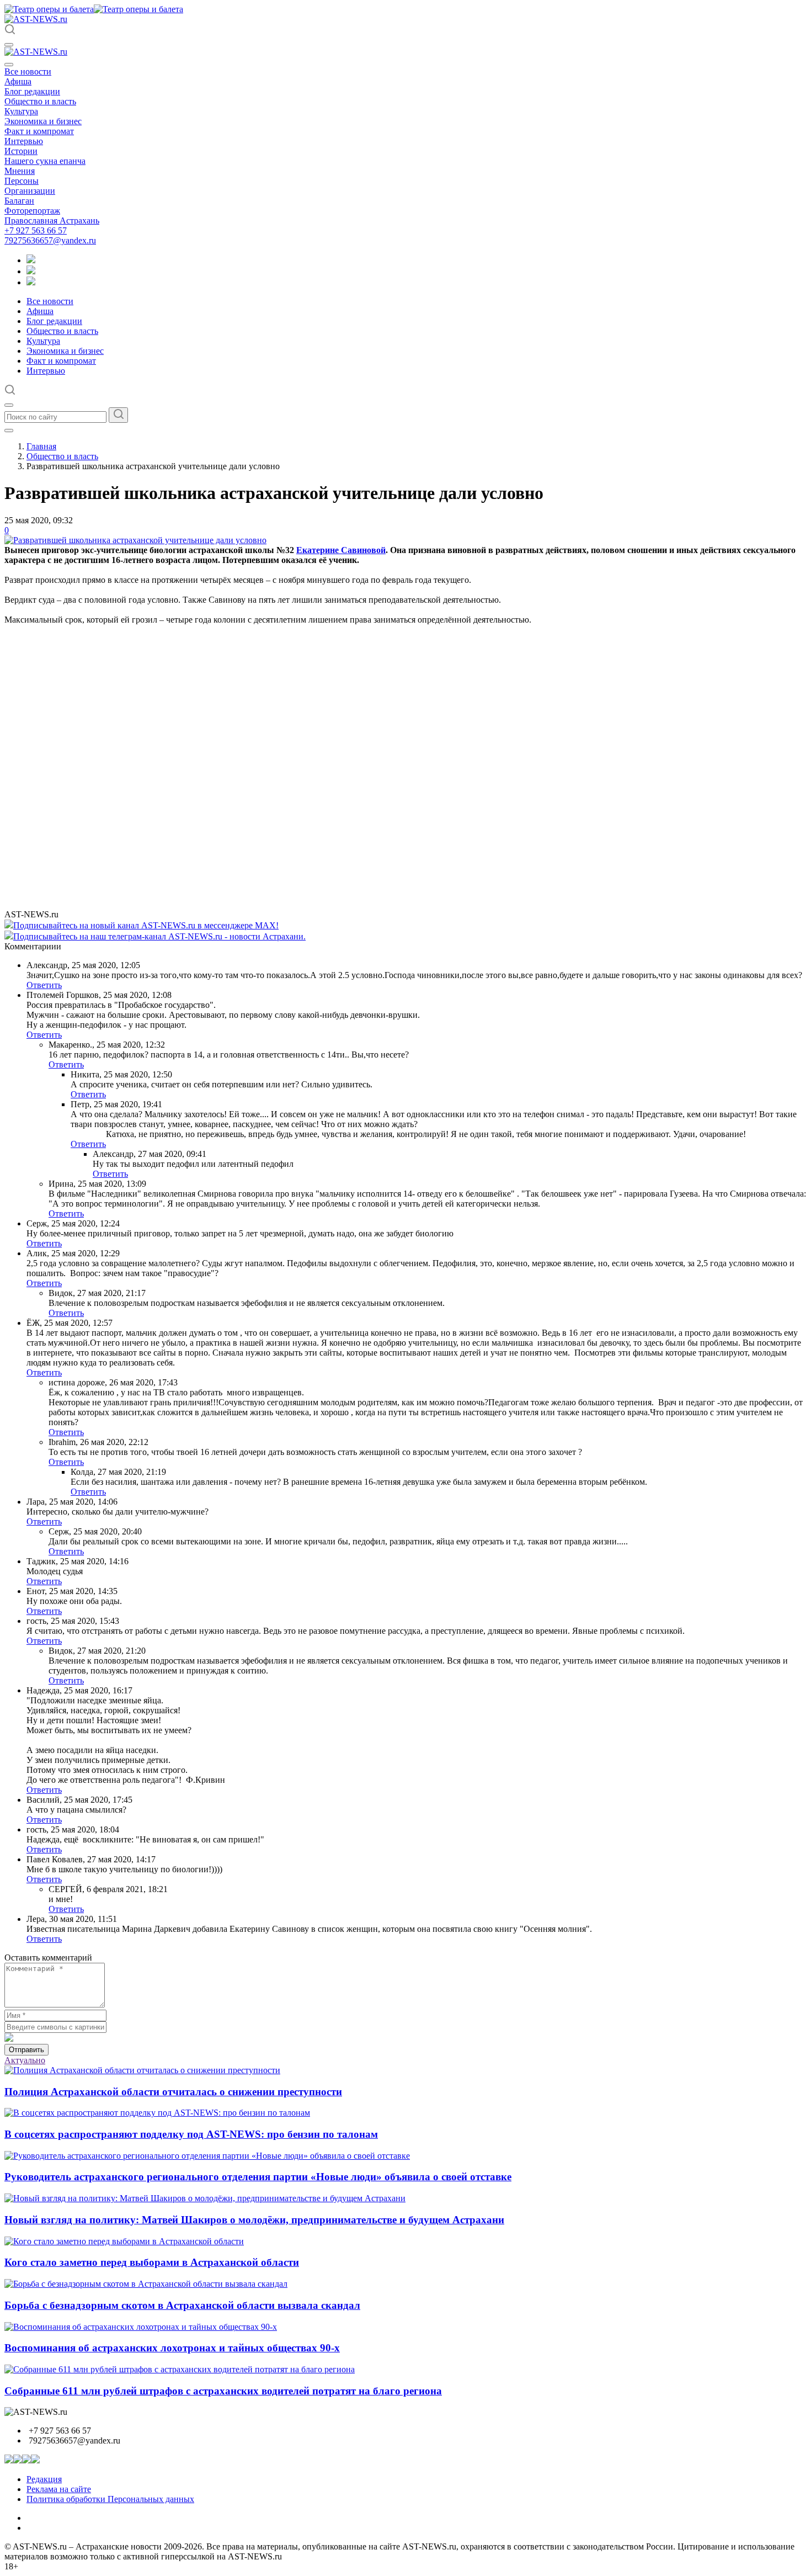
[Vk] (31, 282)
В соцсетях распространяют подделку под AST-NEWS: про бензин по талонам (191, 2134)
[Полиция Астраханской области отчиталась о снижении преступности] (142, 2070)
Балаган (19, 201)
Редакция (44, 2479)
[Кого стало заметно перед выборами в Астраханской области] (124, 2241)
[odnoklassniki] (31, 271)
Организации (30, 191)
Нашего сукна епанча (45, 161)
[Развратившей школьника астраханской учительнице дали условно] (135, 540)
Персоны (22, 181)
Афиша (18, 81)
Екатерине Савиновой (341, 550)
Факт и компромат (39, 131)
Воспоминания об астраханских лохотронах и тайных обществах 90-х (172, 2348)
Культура (21, 111)
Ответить (44, 985)
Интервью (24, 141)
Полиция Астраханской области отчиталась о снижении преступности (173, 2092)
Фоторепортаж (32, 211)
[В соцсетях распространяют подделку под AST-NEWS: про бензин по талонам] (157, 2113)
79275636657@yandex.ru (50, 240)
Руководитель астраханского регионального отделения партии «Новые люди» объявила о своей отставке (258, 2177)
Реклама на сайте (59, 2489)
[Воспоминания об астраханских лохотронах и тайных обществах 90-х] (141, 2327)
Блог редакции (32, 91)
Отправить (26, 2050)
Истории (21, 151)
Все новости (28, 71)
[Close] (9, 65)
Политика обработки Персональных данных (110, 2499)
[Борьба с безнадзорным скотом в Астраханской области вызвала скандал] (146, 2284)
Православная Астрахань (52, 221)
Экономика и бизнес (43, 121)
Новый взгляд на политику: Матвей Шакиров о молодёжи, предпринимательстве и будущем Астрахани (254, 2220)
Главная (41, 446)
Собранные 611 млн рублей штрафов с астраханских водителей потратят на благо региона (223, 2391)
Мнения (20, 171)
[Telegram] (31, 260)
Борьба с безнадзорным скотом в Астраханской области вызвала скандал (182, 2305)
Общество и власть (40, 101)
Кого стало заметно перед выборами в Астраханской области (152, 2262)
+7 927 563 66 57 (36, 230)
